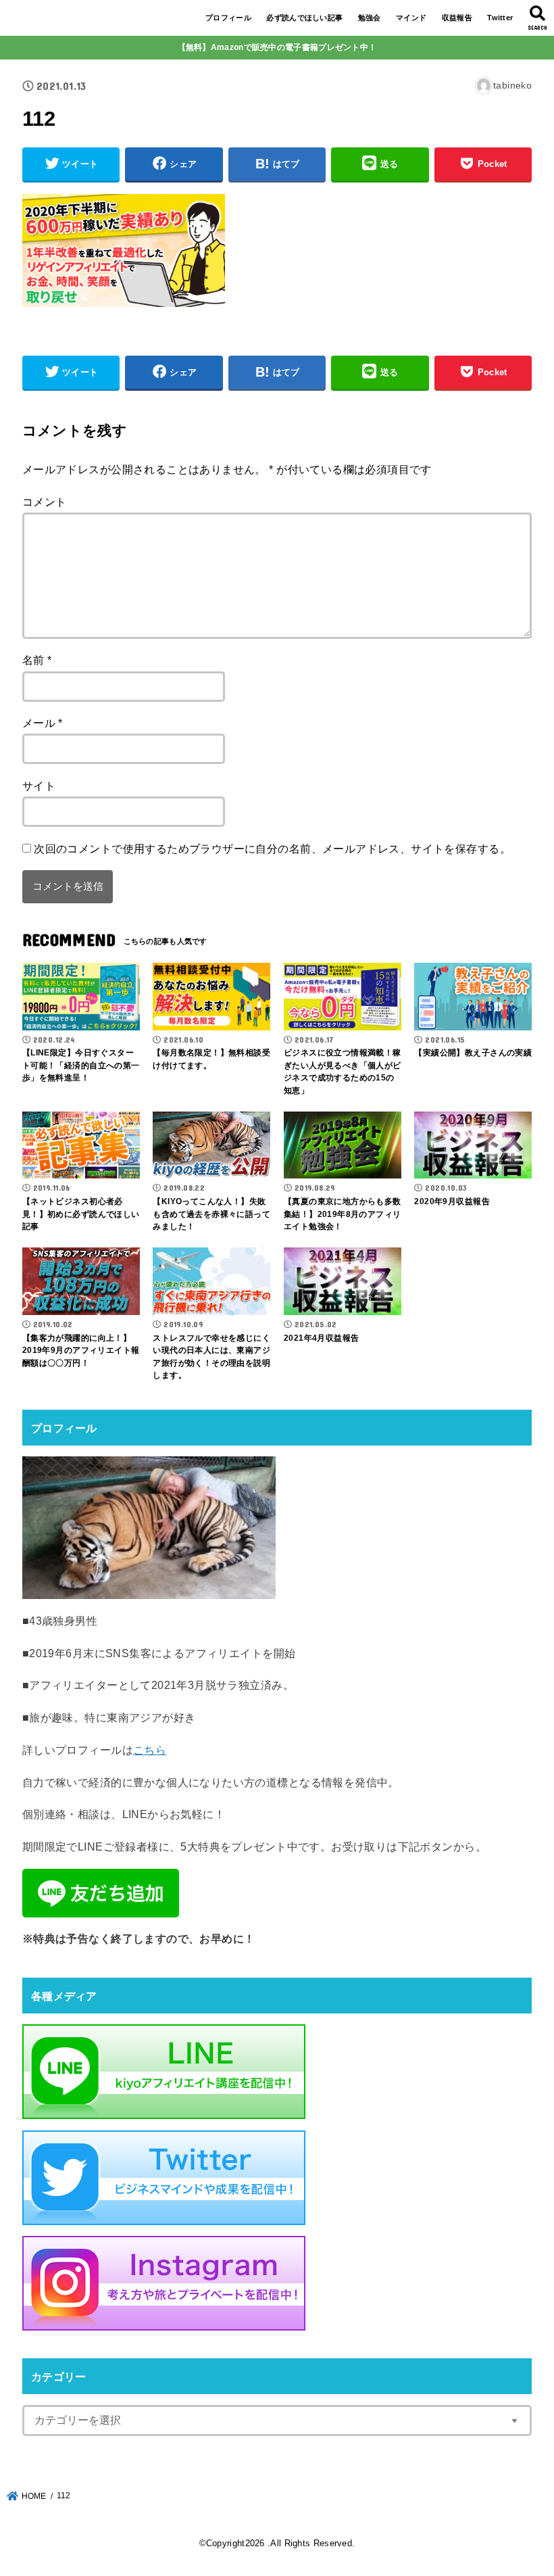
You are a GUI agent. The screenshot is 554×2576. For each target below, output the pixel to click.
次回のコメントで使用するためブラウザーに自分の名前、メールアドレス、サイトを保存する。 (272, 849)
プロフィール (228, 18)
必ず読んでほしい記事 (304, 18)
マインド (411, 18)
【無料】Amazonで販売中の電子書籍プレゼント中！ (277, 47)
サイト (39, 786)
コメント (45, 502)
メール (43, 723)
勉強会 (370, 18)
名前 (37, 660)
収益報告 (457, 18)
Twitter (500, 18)
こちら (150, 1750)
